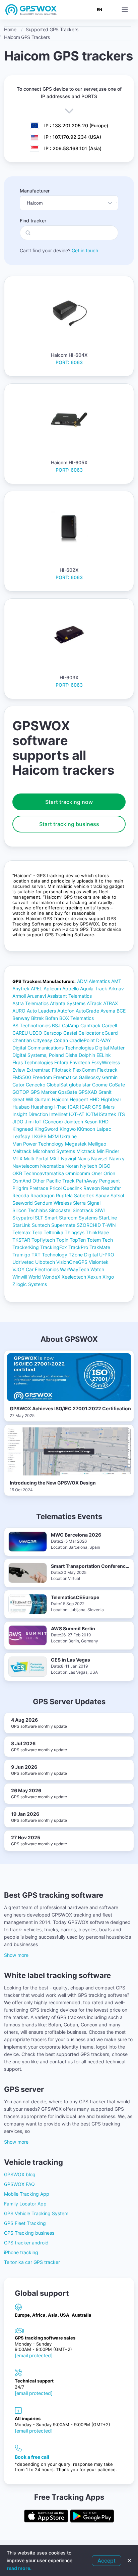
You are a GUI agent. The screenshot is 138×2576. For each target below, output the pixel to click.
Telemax (22, 1232)
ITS (121, 1114)
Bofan (52, 1018)
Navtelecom (26, 1166)
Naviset (99, 1158)
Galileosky (90, 1077)
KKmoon (86, 1129)
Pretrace (39, 1188)
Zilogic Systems (30, 1284)
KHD (104, 1122)
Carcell (109, 1025)
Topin (62, 1240)
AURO (19, 1011)
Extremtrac (39, 1070)
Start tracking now (69, 802)
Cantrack (90, 1025)
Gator (18, 1085)
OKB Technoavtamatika (38, 1173)
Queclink (73, 1188)
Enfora (61, 1062)
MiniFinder (108, 1151)
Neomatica (52, 1166)
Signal (94, 1203)
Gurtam (43, 1099)
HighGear (111, 1099)
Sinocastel (60, 1210)
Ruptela (64, 1195)
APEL (37, 989)
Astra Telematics (30, 1003)
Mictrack (86, 1151)
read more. (19, 2568)
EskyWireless (106, 1062)
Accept (107, 2561)
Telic (37, 1232)
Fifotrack (62, 1070)
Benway (21, 1018)
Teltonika (53, 1232)
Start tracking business (69, 824)
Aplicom (52, 989)
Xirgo (108, 1277)
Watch (97, 1269)
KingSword (46, 1129)
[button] (125, 10)
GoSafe (117, 1085)
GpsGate (67, 1092)
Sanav (102, 1195)
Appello (71, 989)
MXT (55, 1158)
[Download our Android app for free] (92, 2517)
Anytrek (21, 989)
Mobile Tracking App (27, 2194)
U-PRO (107, 1255)
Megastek (76, 1144)
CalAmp (71, 1025)
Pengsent (110, 1181)
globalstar (80, 1085)
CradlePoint (82, 1040)
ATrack (94, 1003)
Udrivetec (23, 1262)
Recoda (21, 1195)
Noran (72, 1166)
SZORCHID (89, 1225)
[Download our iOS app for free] (46, 2517)
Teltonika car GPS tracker (32, 2262)
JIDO (18, 1122)
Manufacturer (35, 191)
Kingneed (23, 1129)
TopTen (78, 1240)
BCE (121, 1011)
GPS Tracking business (29, 2233)
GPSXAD (88, 1092)
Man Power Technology (38, 1144)
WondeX (51, 1277)
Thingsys (75, 1232)
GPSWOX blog (20, 2174)
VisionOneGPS (72, 1262)
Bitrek (38, 1018)
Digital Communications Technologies (53, 1048)
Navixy (117, 1158)
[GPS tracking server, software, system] (31, 10)
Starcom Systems (78, 1218)
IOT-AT (77, 1114)
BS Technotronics (31, 1025)
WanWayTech (75, 1269)
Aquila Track (94, 989)
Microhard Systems (54, 1151)
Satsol (117, 1195)
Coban (61, 1040)
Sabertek (84, 1195)
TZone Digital (83, 1255)
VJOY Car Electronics (36, 1269)
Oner (97, 1173)
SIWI (100, 1210)
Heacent (79, 1099)
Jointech (74, 1122)
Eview (19, 1070)
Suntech (41, 1225)
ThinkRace (97, 1232)
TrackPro (78, 1247)
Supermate (63, 1225)
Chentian (22, 1040)
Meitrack (22, 1151)
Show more (16, 1955)
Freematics (65, 1077)
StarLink (21, 1225)
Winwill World (27, 1277)
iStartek (108, 1114)
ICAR (73, 1107)
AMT (116, 981)
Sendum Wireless (53, 1203)
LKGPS (39, 1136)
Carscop (53, 1033)
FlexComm (84, 1070)
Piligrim (20, 1188)
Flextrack (107, 1070)
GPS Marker (44, 1092)
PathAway (87, 1181)
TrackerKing (26, 1247)
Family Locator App (25, 2204)
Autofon (66, 1011)
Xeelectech (74, 1277)
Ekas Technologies (33, 1062)
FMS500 (22, 1077)
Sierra (79, 1203)
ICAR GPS (91, 1107)
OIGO (105, 1166)
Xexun (94, 1277)
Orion (109, 1173)
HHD (94, 1099)
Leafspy (21, 1136)
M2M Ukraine (62, 1136)
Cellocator (89, 1033)
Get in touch (85, 250)
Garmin (110, 1077)
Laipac (104, 1129)
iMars (109, 1107)
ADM (82, 981)
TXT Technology (49, 1255)
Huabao (21, 1107)
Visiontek (99, 1262)
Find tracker (33, 221)
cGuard (110, 1033)
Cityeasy (43, 1040)
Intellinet (58, 1114)
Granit (105, 1092)
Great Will (23, 1099)
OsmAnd (22, 1181)
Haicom (60, 1099)
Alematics (99, 981)
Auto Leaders (41, 1011)
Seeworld (23, 1203)
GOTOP (21, 1092)
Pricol (56, 1188)
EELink (104, 1055)
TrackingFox (54, 1247)
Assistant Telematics (70, 996)
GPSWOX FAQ (19, 2184)
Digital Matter (110, 1048)
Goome (100, 1085)
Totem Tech (100, 1240)
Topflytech (43, 1240)
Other (39, 1181)
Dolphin (87, 1055)
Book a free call (32, 2457)
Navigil (68, 1158)
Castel (70, 1033)
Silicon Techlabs (30, 1210)
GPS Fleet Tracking (25, 2223)
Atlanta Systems (68, 1003)
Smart (51, 1218)
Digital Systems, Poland (38, 1055)
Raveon (92, 1188)
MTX (17, 1158)
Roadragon (43, 1195)
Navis (84, 1158)
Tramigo (21, 1255)
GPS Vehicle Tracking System (36, 2213)
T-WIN (109, 1225)
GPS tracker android (26, 2243)
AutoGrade (87, 1011)
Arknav (116, 989)
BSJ (56, 1025)
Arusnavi (37, 996)
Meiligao (97, 1144)
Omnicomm (78, 1173)
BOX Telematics (77, 1018)
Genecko (36, 1085)
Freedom (42, 1077)
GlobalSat (57, 1085)
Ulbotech (45, 1262)
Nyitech (89, 1166)
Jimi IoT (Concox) (44, 1122)
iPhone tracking (21, 2252)
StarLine (108, 1218)
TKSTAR (21, 1240)
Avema (108, 1011)
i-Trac (60, 1107)
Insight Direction (30, 1114)
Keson (91, 1122)
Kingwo (68, 1129)
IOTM (92, 1114)
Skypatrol (23, 1218)
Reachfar (111, 1188)
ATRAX (111, 1003)
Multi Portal (36, 1158)
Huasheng (42, 1107)
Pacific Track (60, 1181)
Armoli (19, 996)
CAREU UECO (27, 1033)
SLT (39, 1218)
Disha (71, 1055)
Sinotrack (83, 1210)
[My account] (114, 10)
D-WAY (103, 1040)
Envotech (80, 1062)
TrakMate (100, 1247)
